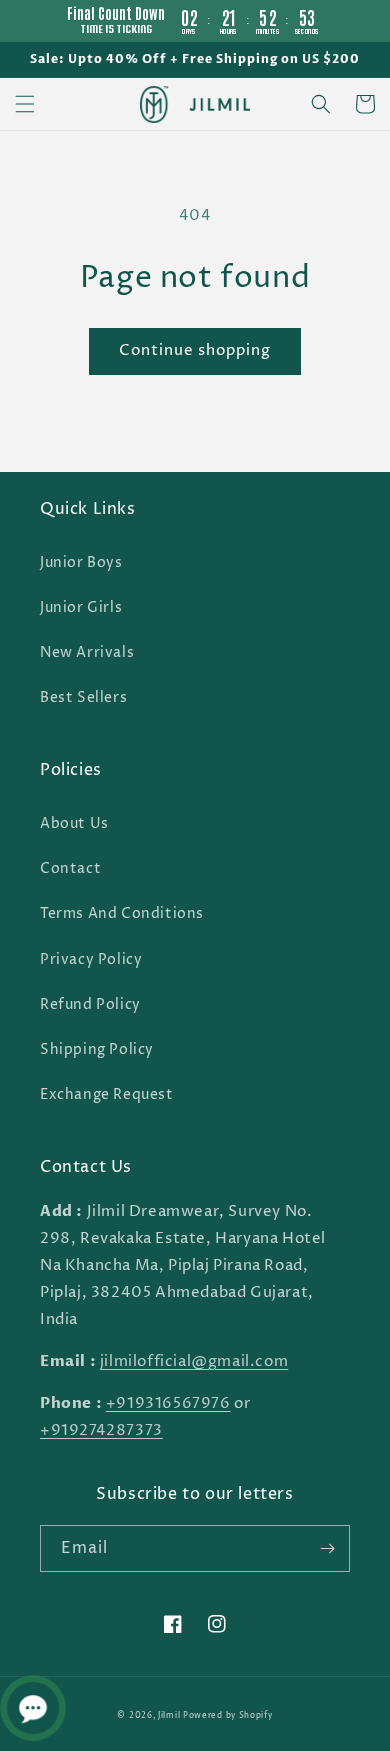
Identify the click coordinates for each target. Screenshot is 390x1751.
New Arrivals (87, 652)
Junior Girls (81, 607)
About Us (74, 823)
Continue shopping (195, 350)
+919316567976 (168, 1403)
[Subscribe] (327, 1548)
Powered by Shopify (228, 1715)
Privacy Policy (91, 959)
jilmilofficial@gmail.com (194, 1361)
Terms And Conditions (122, 913)
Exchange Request (107, 1094)
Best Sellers (83, 697)
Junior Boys (81, 562)
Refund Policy (90, 1004)
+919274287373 (101, 1430)
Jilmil (169, 1715)
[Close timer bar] (370, 16)
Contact (70, 868)
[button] (25, 104)
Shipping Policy (97, 1049)
